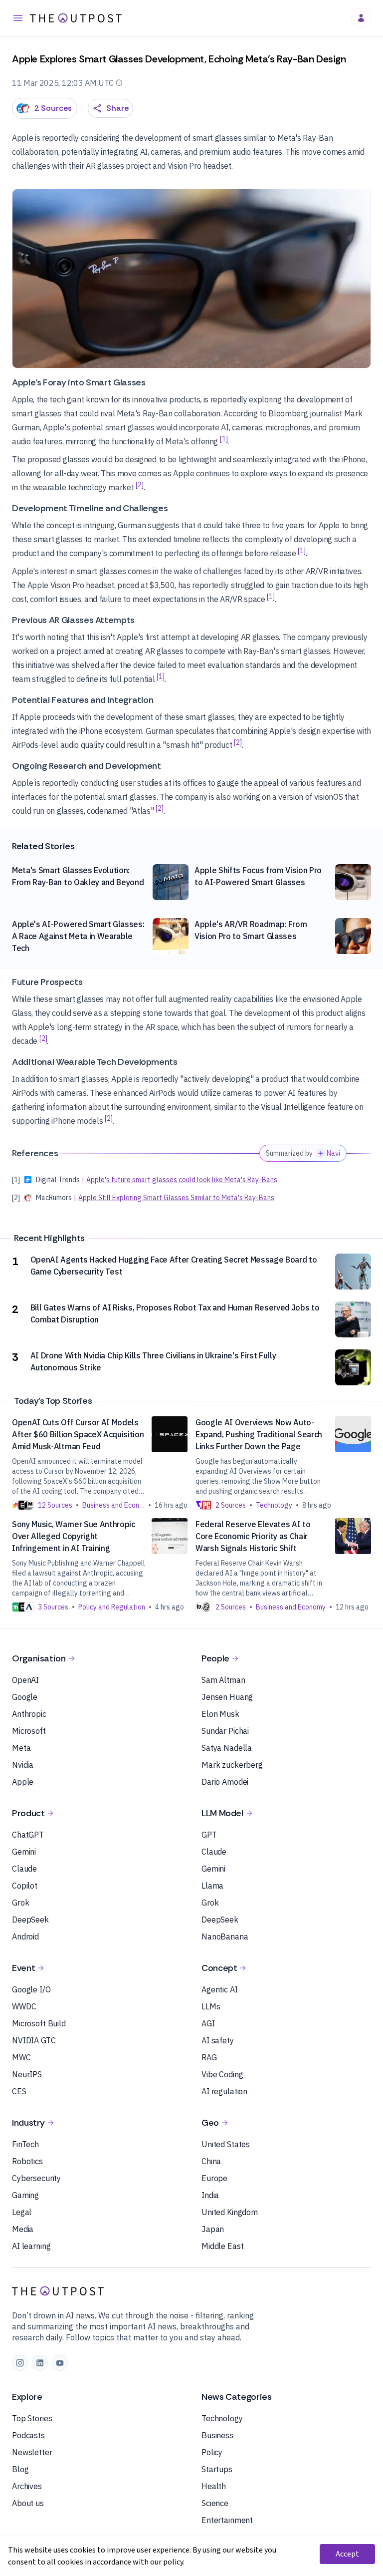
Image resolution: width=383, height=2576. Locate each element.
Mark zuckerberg (232, 1765)
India (210, 2195)
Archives (27, 2486)
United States (226, 2144)
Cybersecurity (36, 2178)
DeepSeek (30, 1920)
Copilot (25, 1886)
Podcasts (28, 2435)
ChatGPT (28, 1835)
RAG (209, 2057)
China (211, 2161)
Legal (22, 2212)
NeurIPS (27, 2074)
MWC (21, 2057)
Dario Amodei (225, 1782)
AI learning (31, 2246)
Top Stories (32, 2418)
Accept (347, 2554)
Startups (217, 2469)
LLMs (211, 2006)
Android (25, 1936)
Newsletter (32, 2452)
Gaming (25, 2195)
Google (25, 1697)
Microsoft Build (39, 2023)
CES (19, 2091)
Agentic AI (220, 1989)
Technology (222, 2418)
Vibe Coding (222, 2074)
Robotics (27, 2161)
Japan (213, 2229)
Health (214, 2486)
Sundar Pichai (225, 1731)
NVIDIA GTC (34, 2040)
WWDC (24, 2006)
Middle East (222, 2246)
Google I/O (31, 1989)
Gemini (24, 1852)
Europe (214, 2178)
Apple (23, 1782)
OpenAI (25, 1680)
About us (28, 2503)
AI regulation (224, 2091)
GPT (209, 1835)
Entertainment (227, 2520)
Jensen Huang (227, 1697)
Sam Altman (223, 1680)
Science (215, 2503)
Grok (20, 1903)
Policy (212, 2452)
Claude (24, 1869)
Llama (212, 1886)
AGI (208, 2023)
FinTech (25, 2144)
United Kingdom (230, 2212)
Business (217, 2435)
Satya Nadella (227, 1748)
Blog (20, 2469)
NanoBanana (225, 1936)
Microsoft (29, 1731)
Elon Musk (220, 1714)
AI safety (218, 2040)
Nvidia (23, 1765)
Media (23, 2229)
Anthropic (29, 1714)
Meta (21, 1748)
